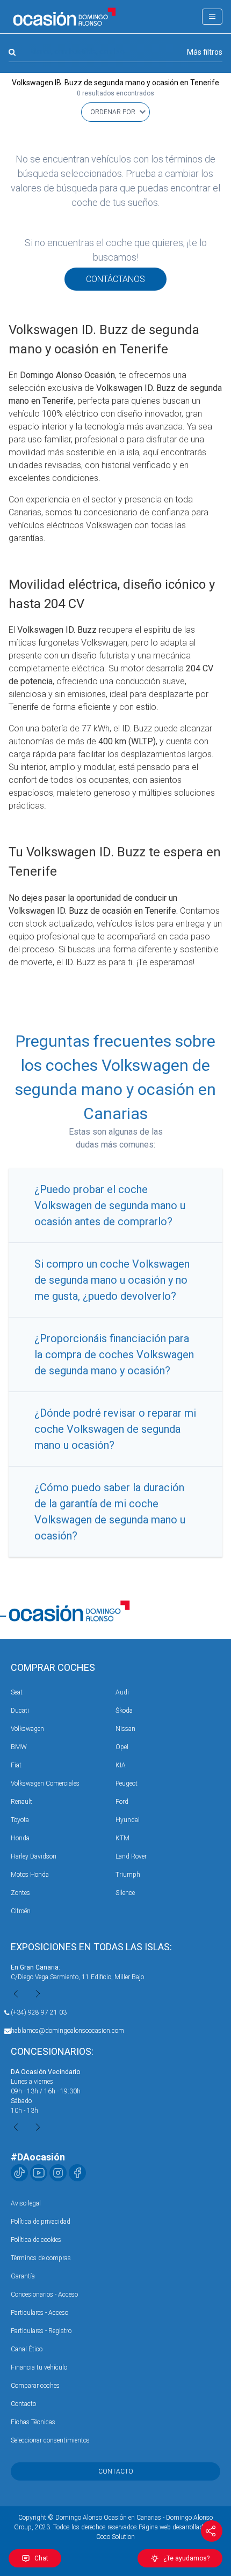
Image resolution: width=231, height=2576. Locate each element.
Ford (122, 1802)
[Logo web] (64, 17)
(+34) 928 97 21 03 (39, 2012)
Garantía (23, 2276)
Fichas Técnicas (33, 2422)
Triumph (128, 1875)
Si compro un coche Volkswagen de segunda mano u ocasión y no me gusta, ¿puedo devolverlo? (112, 1280)
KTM (122, 1838)
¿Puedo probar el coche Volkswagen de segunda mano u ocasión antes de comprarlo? (110, 1205)
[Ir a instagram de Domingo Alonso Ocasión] (58, 2173)
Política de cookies (36, 2240)
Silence (125, 1893)
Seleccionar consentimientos (50, 2440)
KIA (121, 1765)
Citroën (21, 1911)
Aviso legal (26, 2203)
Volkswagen (27, 1729)
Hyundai (128, 1820)
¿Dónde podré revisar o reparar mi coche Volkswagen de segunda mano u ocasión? (115, 1429)
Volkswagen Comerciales (45, 1783)
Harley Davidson (34, 1856)
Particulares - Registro (41, 2331)
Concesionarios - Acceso (44, 2294)
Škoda (124, 1711)
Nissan (125, 1729)
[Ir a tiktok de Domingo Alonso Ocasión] (19, 2173)
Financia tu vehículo (39, 2367)
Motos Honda (30, 1875)
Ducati (20, 1711)
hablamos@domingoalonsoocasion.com (67, 2031)
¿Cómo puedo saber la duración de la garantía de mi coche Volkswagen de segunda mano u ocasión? (110, 1512)
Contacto (23, 2404)
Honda (20, 1838)
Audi (122, 1692)
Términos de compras (41, 2258)
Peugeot (127, 1783)
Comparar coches (35, 2386)
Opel (122, 1747)
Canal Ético (27, 2349)
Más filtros (205, 52)
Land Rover (131, 1856)
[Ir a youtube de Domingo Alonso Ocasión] (39, 2173)
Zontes (20, 1893)
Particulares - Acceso (39, 2313)
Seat (17, 1692)
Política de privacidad (41, 2222)
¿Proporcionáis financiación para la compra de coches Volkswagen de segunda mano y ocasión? (114, 1354)
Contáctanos (115, 279)
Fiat (16, 1765)
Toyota (20, 1820)
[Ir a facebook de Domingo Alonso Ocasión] (77, 2173)
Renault (21, 1802)
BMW (19, 1747)
